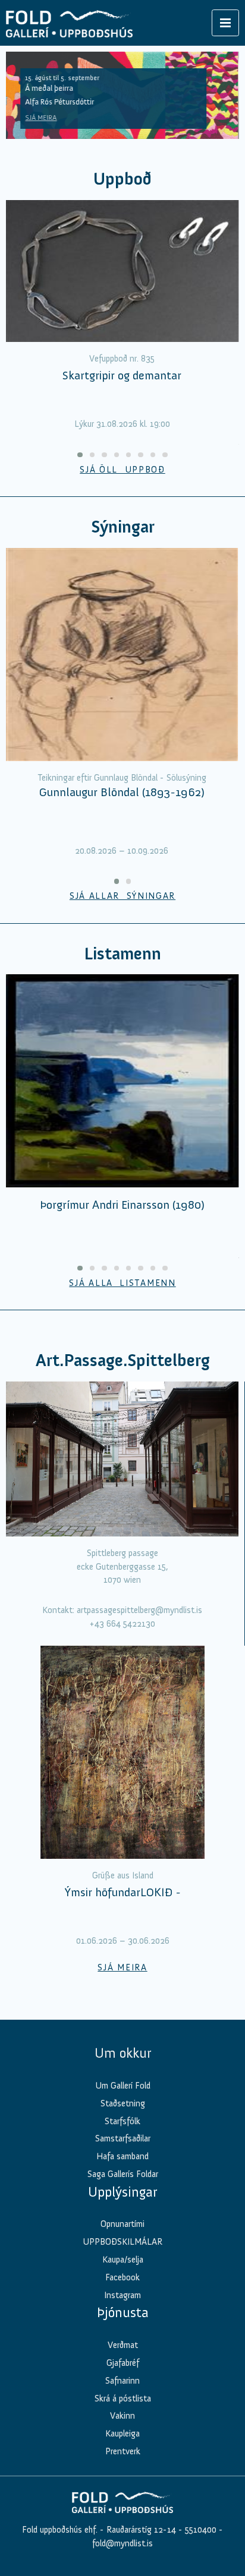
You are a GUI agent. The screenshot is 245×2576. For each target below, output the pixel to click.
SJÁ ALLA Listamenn (122, 1283)
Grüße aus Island (123, 1875)
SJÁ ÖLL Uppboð (122, 470)
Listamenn (122, 954)
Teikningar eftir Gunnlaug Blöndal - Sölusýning (122, 778)
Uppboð (122, 179)
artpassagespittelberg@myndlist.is (139, 1610)
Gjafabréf (123, 2363)
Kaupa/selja (123, 2260)
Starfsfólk (122, 2121)
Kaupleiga (122, 2434)
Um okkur (123, 2053)
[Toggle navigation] (225, 23)
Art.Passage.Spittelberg (123, 1360)
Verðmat (123, 2345)
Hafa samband (122, 2156)
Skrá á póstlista (123, 2398)
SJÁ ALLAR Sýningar (122, 896)
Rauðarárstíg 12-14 (140, 2530)
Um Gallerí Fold (123, 2086)
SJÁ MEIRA (41, 118)
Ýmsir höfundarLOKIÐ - (123, 1892)
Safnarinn (122, 2381)
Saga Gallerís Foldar (123, 2174)
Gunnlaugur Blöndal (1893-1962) (122, 792)
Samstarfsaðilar (123, 2138)
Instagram (122, 2295)
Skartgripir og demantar (122, 375)
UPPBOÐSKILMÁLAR (122, 2242)
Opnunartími (122, 2224)
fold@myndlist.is (122, 2543)
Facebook (122, 2277)
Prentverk (123, 2451)
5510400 (201, 2530)
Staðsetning (123, 2103)
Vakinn (122, 2416)
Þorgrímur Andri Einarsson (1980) (122, 1205)
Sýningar (123, 527)
